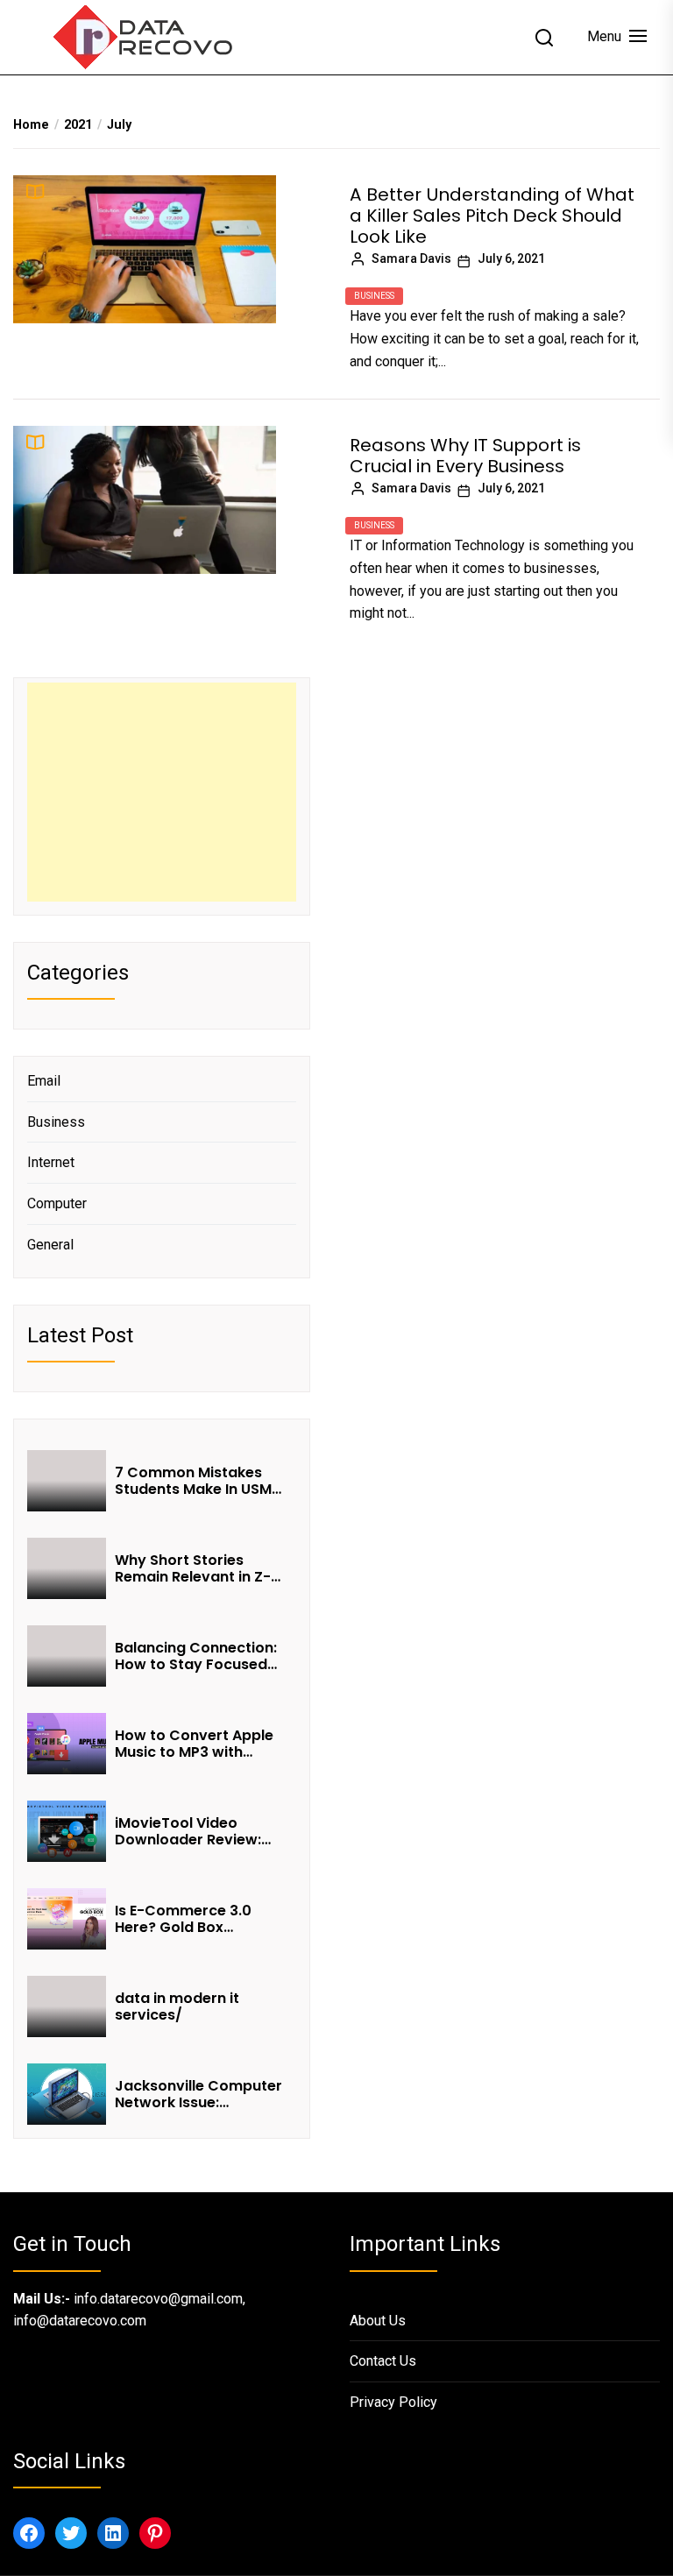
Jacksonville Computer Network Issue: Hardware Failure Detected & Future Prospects (198, 2094)
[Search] (544, 38)
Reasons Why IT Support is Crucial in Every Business (465, 456)
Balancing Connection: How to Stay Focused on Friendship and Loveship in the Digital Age (196, 1656)
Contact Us (383, 2361)
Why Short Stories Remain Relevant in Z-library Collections (193, 1568)
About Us (378, 2321)
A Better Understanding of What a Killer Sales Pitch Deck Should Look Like (492, 216)
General (50, 1245)
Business (374, 296)
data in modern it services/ (177, 2006)
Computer (57, 1203)
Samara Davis (411, 258)
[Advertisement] (162, 792)
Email (44, 1081)
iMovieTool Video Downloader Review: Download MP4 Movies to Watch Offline (196, 1831)
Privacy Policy (393, 2402)
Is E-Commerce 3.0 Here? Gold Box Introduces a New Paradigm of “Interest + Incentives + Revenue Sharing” (199, 1919)
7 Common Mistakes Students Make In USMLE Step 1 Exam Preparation (200, 1481)
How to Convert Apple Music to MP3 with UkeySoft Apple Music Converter (194, 1744)
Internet (51, 1162)
